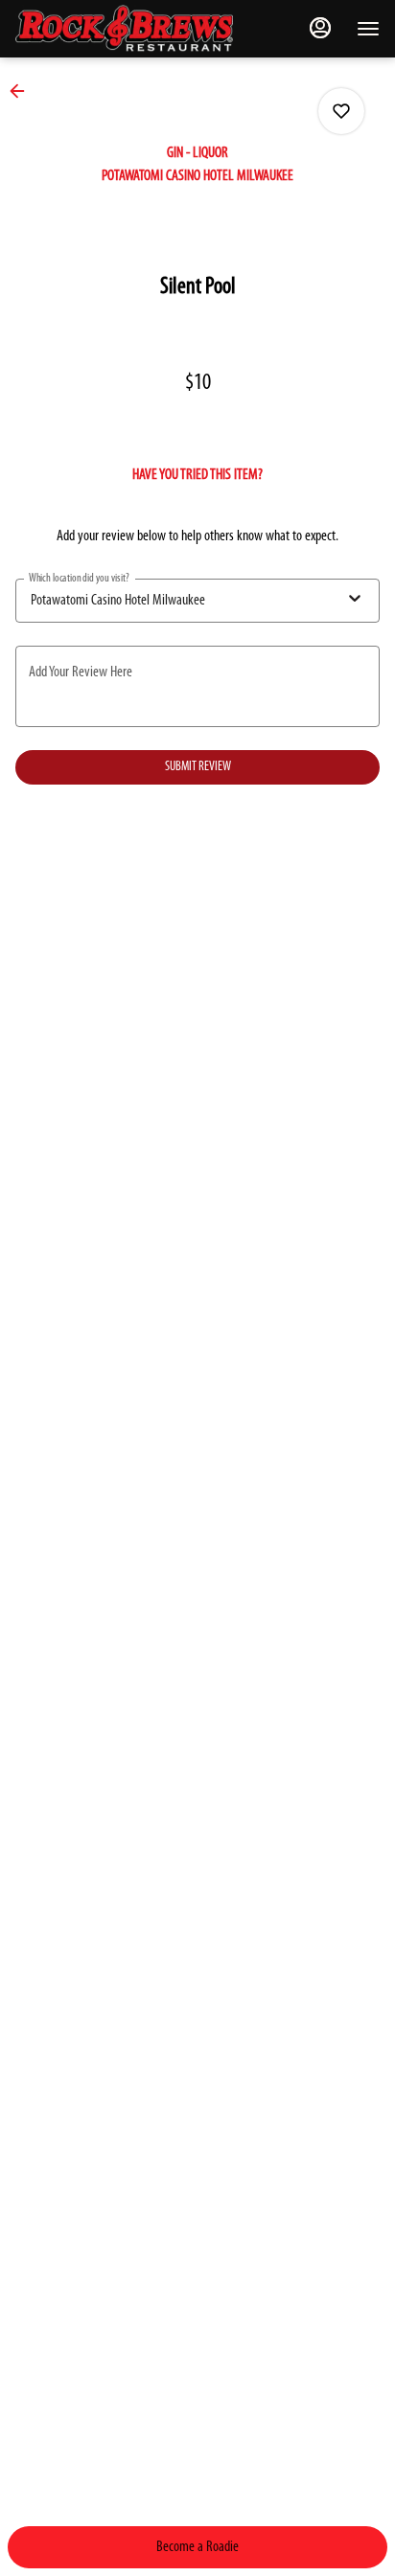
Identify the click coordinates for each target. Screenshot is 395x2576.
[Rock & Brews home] (140, 29)
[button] (23, 91)
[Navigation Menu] (368, 29)
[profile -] (320, 28)
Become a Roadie (197, 2547)
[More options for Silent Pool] (341, 111)
